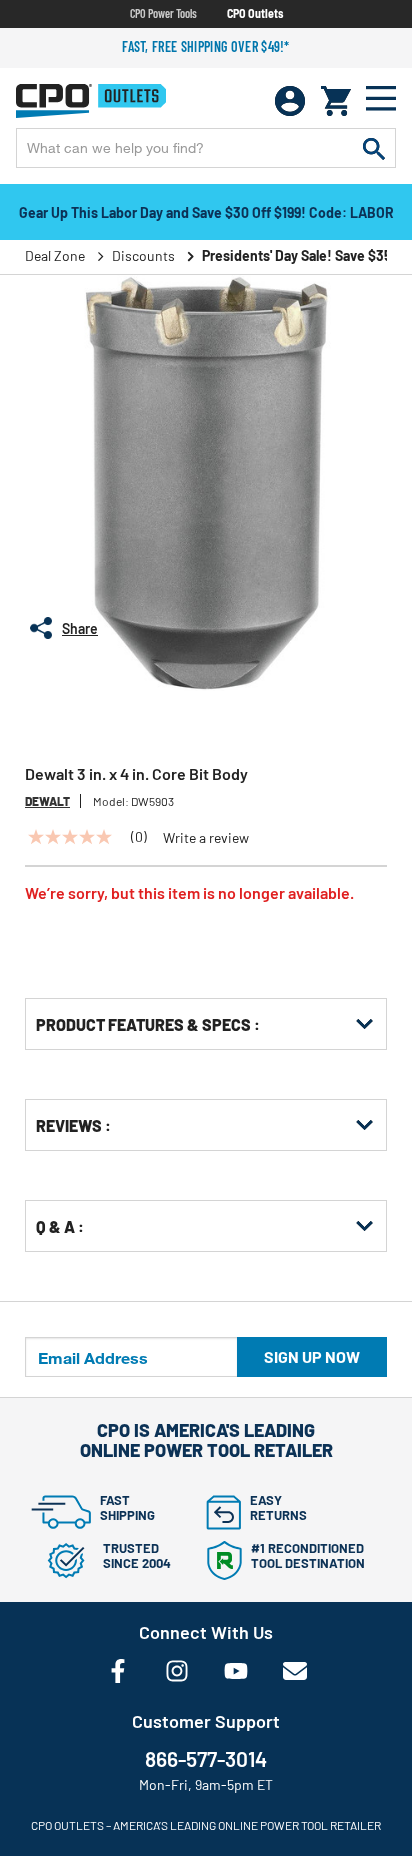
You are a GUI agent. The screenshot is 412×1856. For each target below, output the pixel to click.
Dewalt (47, 801)
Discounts (143, 255)
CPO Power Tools (163, 13)
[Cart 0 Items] (336, 101)
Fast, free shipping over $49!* (206, 46)
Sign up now (312, 1356)
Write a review (206, 838)
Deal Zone (55, 255)
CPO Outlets (255, 13)
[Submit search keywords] (374, 148)
